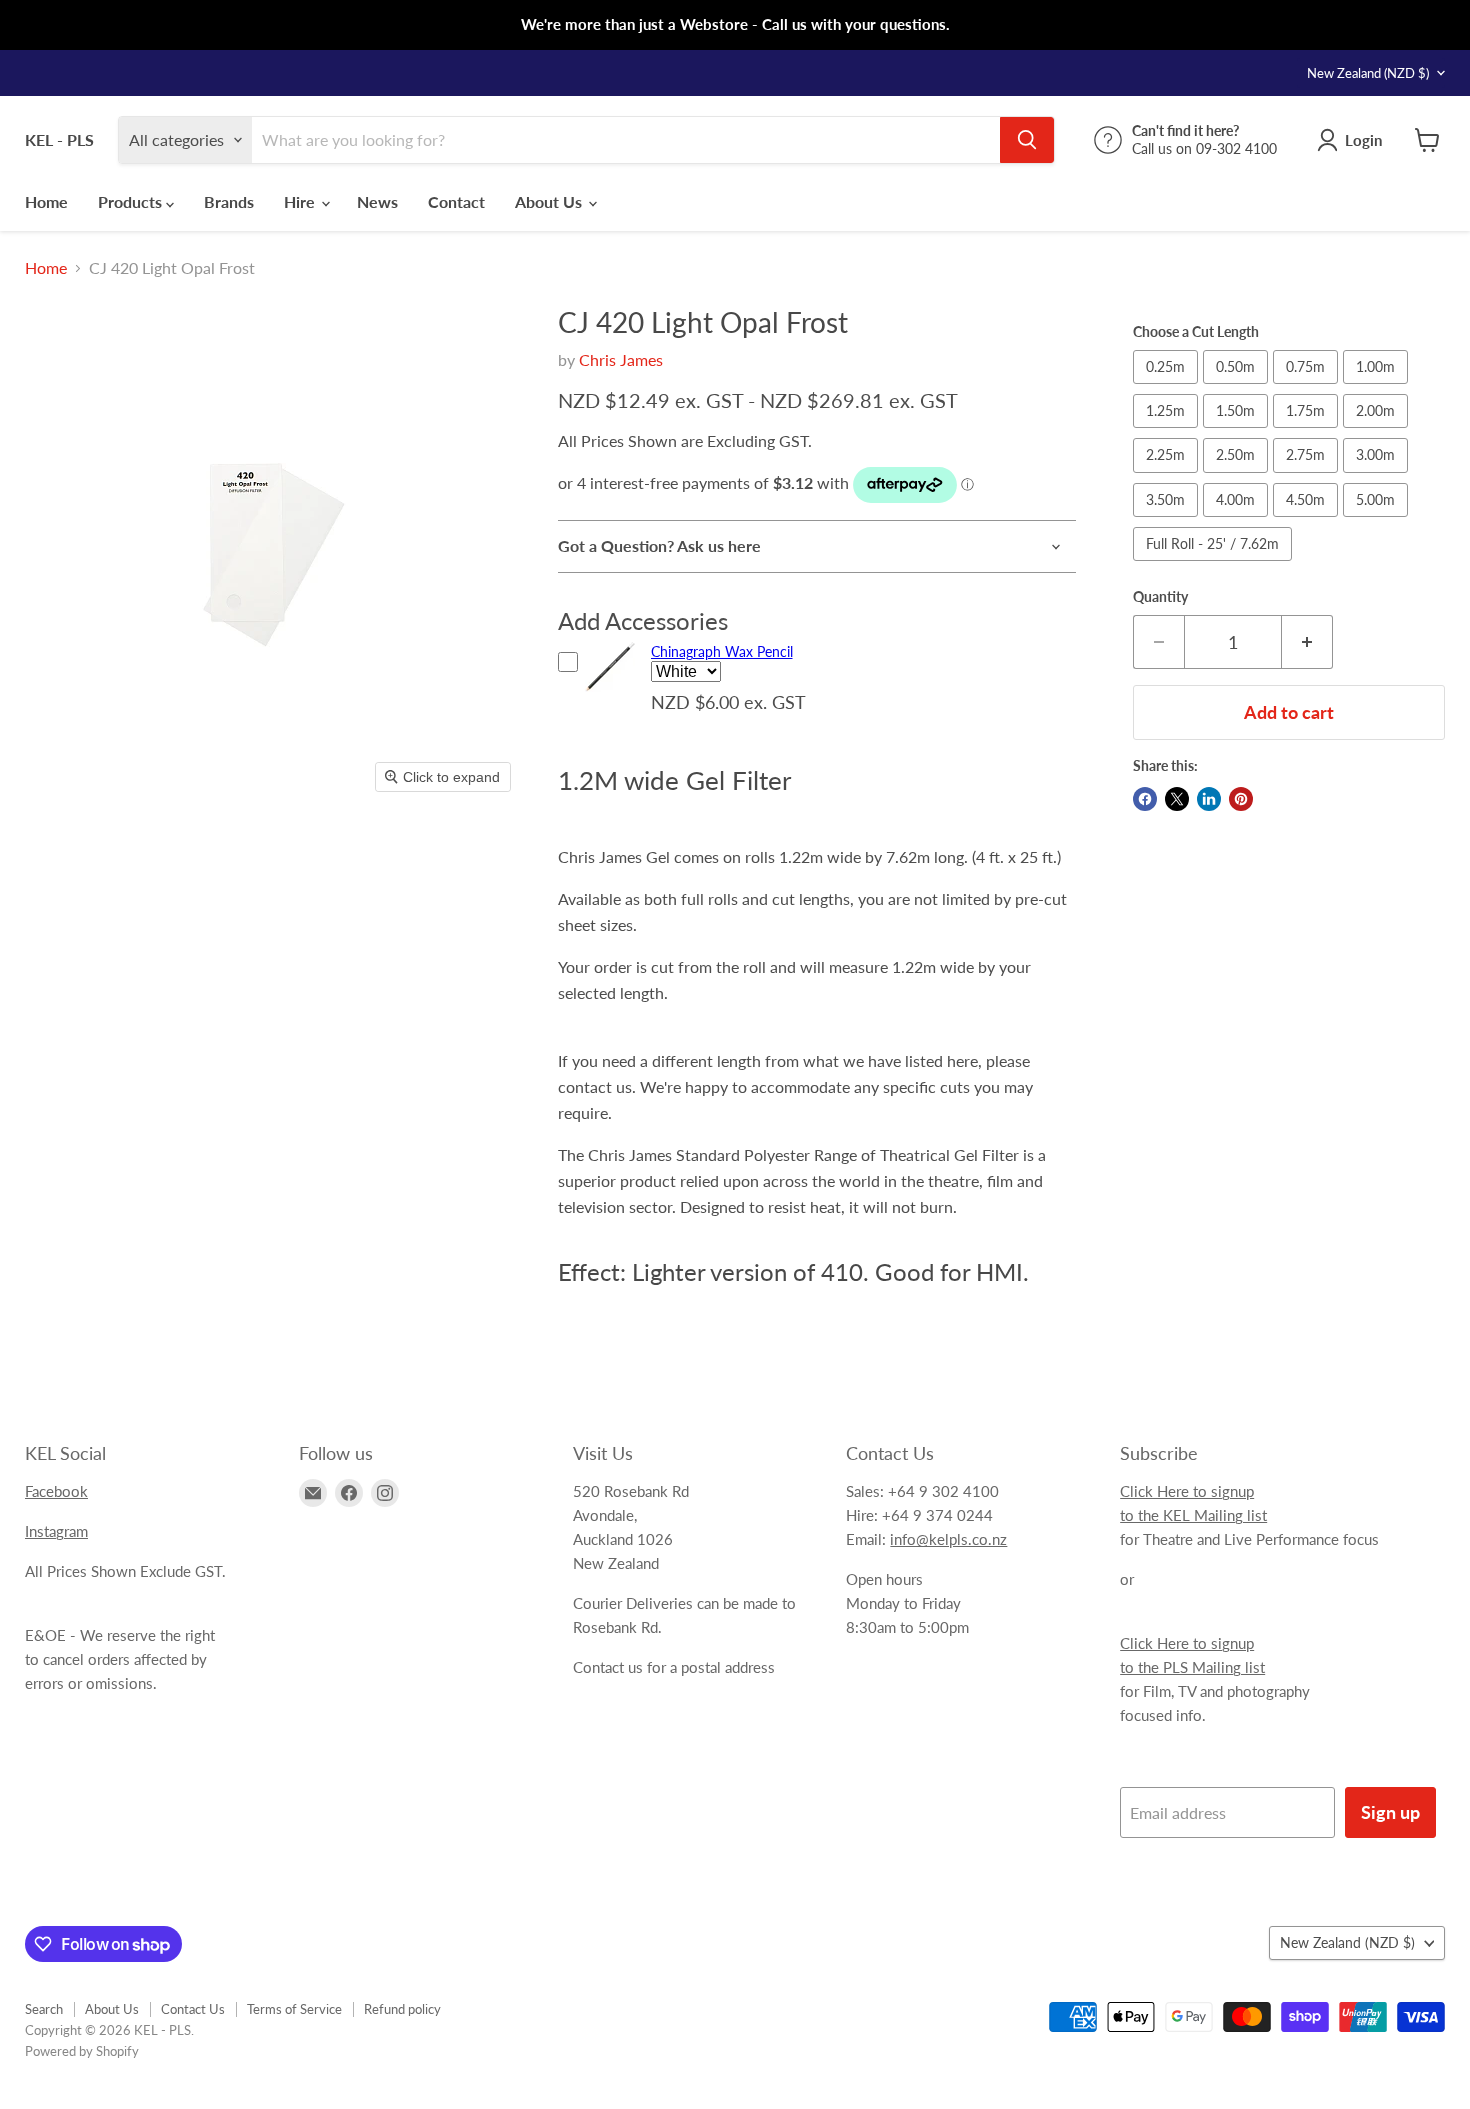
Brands (229, 201)
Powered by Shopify (82, 2051)
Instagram (56, 1531)
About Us (550, 201)
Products (132, 201)
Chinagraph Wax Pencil (722, 651)
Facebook (56, 1491)
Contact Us (193, 2009)
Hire (301, 201)
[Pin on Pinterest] (1241, 799)
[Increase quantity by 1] (1307, 642)
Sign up (1390, 1812)
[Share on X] (1177, 799)
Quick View (610, 694)
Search (44, 2009)
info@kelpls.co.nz (948, 1539)
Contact (456, 201)
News (377, 201)
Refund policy (402, 2009)
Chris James (621, 359)
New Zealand (1368, 73)
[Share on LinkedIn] (1209, 799)
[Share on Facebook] (1145, 799)
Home (46, 201)
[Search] (1027, 140)
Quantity (1160, 597)
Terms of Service (294, 2009)
